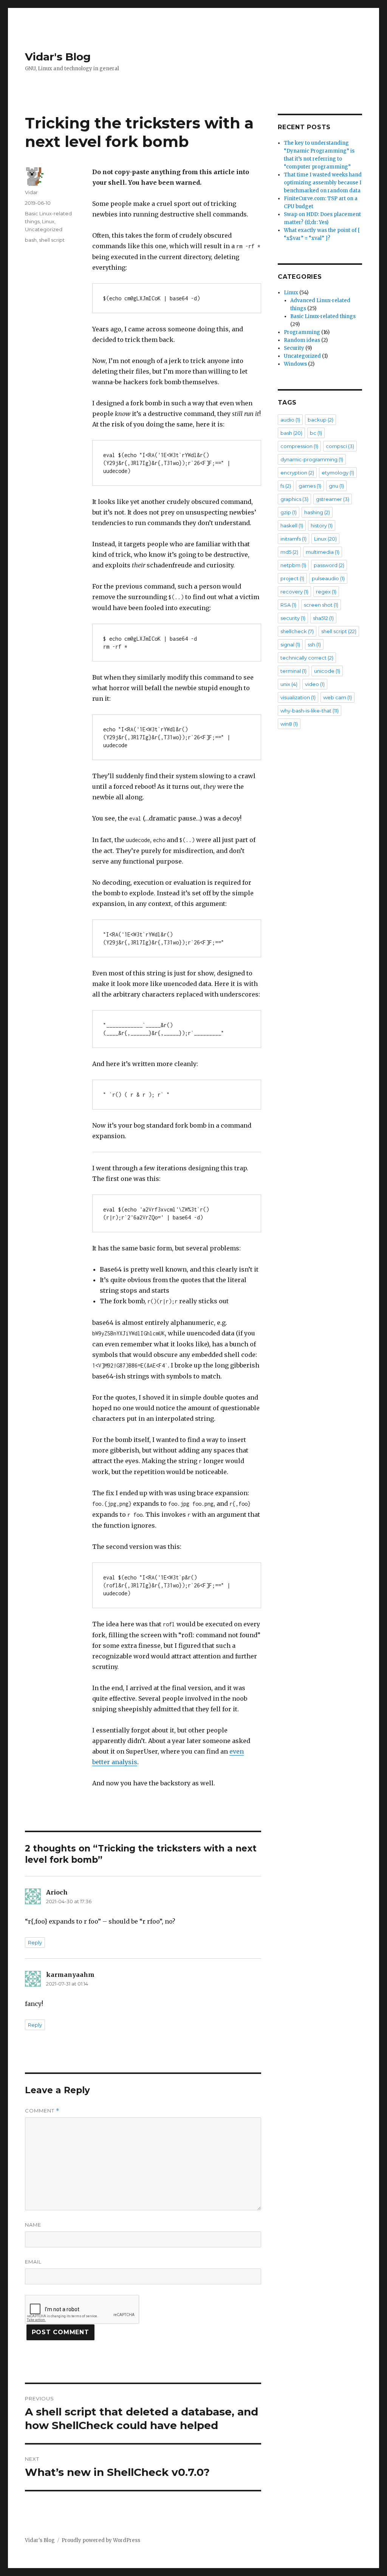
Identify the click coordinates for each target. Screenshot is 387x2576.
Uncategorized (44, 229)
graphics (294, 499)
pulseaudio (328, 578)
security (293, 618)
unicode (327, 671)
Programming (302, 332)
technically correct (307, 658)
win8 (289, 724)
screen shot (321, 605)
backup (320, 420)
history (322, 525)
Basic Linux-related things (323, 316)
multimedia (323, 552)
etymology (338, 473)
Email (33, 2262)
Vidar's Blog (58, 57)
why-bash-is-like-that (310, 711)
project (292, 578)
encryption (297, 473)
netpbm (293, 565)
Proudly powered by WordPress (101, 2540)
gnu (336, 486)
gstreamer (333, 499)
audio (290, 420)
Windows (295, 364)
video (315, 684)
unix (289, 684)
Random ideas (302, 340)
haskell (292, 525)
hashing (317, 512)
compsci (340, 446)
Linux (48, 221)
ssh (314, 644)
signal (290, 644)
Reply (35, 1942)
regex (326, 592)
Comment (42, 2111)
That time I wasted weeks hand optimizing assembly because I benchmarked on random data (323, 183)
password (329, 565)
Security (294, 348)
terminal (293, 671)
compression (299, 446)
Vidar (31, 192)
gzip (289, 512)
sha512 (323, 618)
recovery (294, 592)
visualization (298, 697)
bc (316, 433)
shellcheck (297, 631)
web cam (337, 697)
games (310, 486)
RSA (288, 605)
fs (286, 486)
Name (33, 2225)
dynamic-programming (312, 459)
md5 (289, 552)
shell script (52, 240)
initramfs (293, 539)
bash (31, 240)
